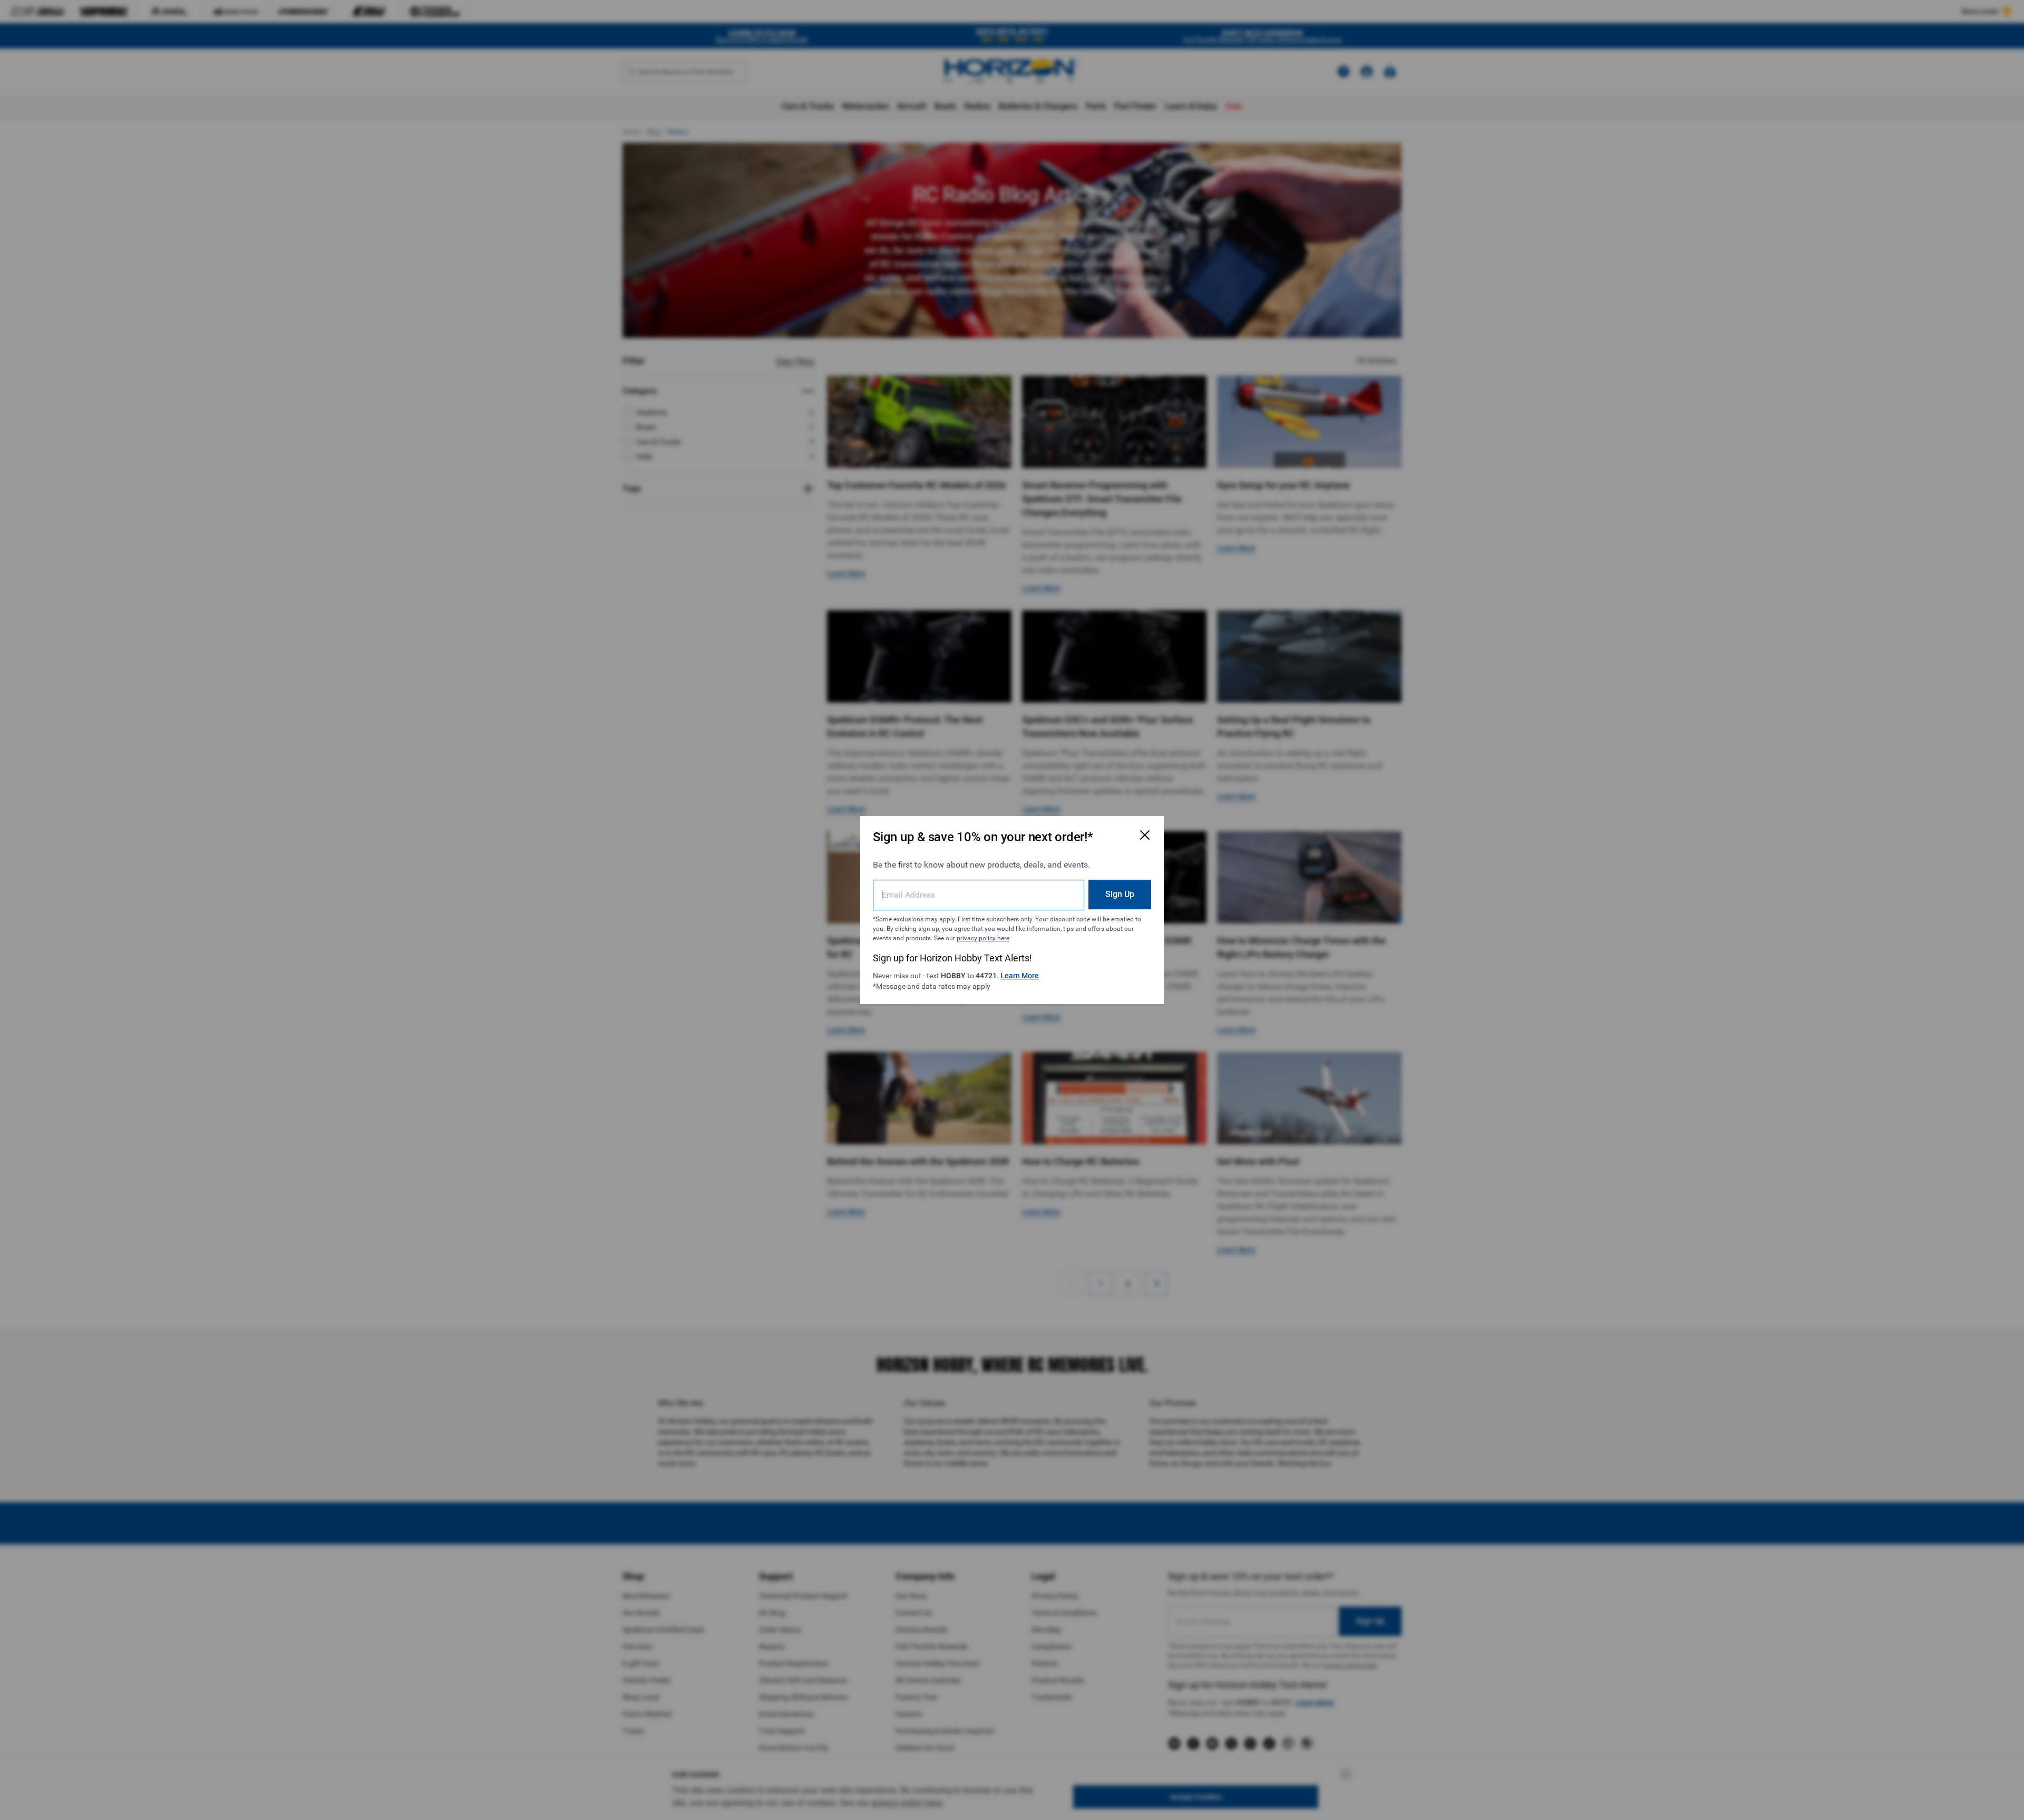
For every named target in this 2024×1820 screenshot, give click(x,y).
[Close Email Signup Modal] (1145, 835)
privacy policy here (983, 938)
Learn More (1020, 976)
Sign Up (1120, 894)
